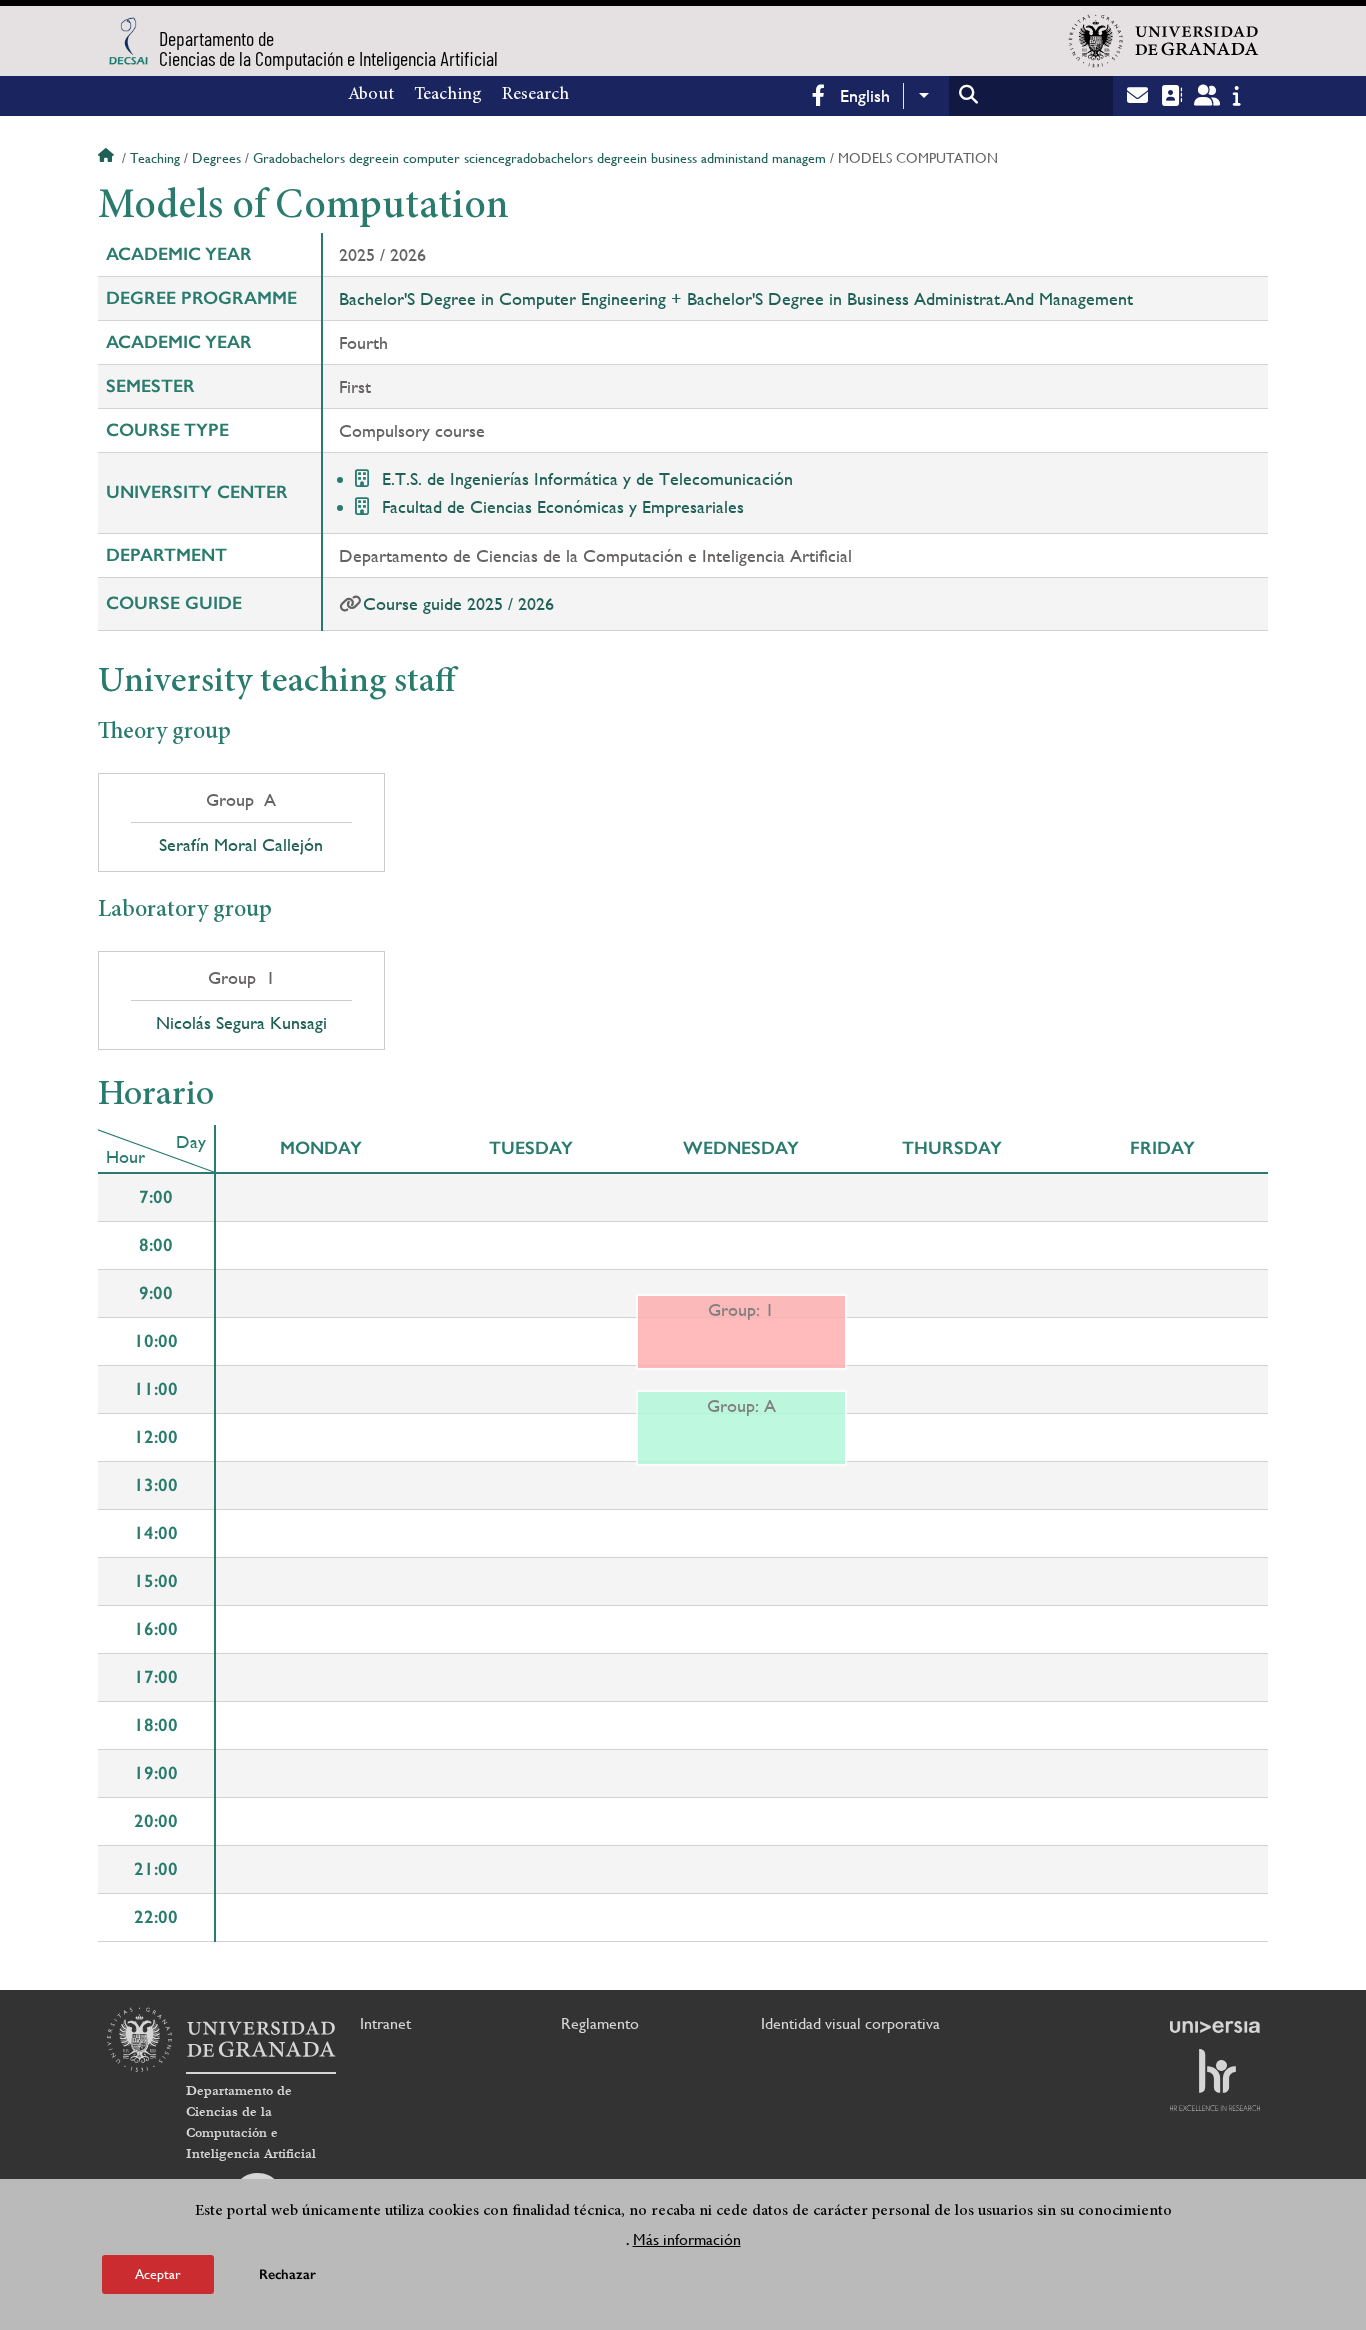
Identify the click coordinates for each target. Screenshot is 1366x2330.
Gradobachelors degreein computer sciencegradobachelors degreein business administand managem (539, 158)
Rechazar (287, 2274)
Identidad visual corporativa (850, 2023)
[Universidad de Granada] (1164, 41)
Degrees (216, 158)
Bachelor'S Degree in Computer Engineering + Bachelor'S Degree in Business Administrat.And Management (736, 298)
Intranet (385, 2023)
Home (108, 158)
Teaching (448, 95)
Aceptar (158, 2274)
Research (535, 95)
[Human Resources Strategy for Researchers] (1215, 2080)
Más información (687, 2238)
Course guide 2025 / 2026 (458, 603)
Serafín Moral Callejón (241, 845)
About (371, 95)
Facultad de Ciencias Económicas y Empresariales (563, 506)
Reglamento (600, 2023)
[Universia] (1215, 2027)
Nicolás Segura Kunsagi (241, 1023)
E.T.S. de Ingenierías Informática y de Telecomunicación (587, 478)
